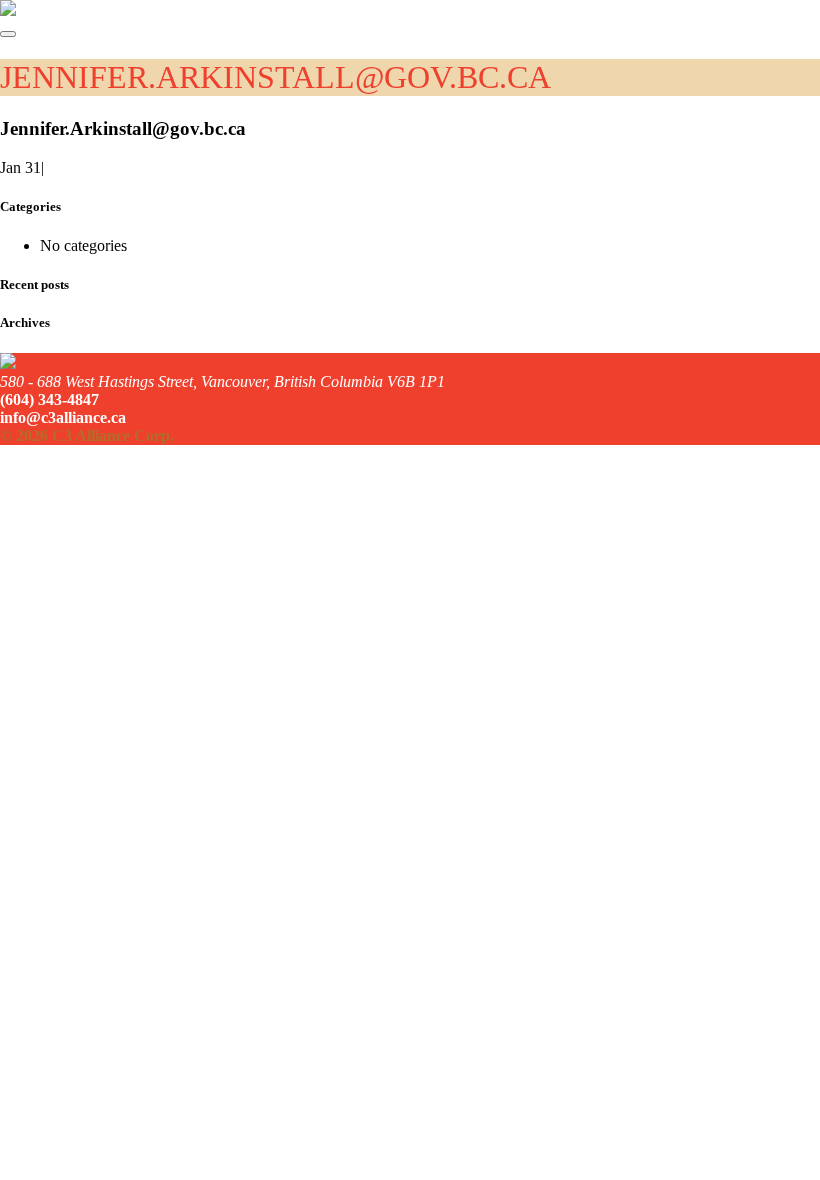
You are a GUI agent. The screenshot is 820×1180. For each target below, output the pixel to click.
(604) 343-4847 (49, 399)
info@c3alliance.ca (63, 417)
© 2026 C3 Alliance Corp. (87, 435)
